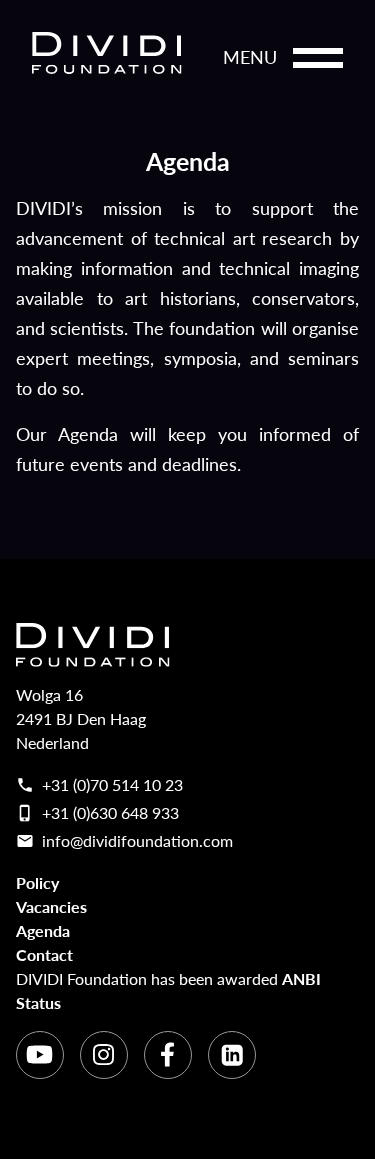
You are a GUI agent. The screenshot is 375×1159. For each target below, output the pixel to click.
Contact (44, 954)
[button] (318, 57)
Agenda (43, 930)
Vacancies (51, 906)
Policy (37, 882)
